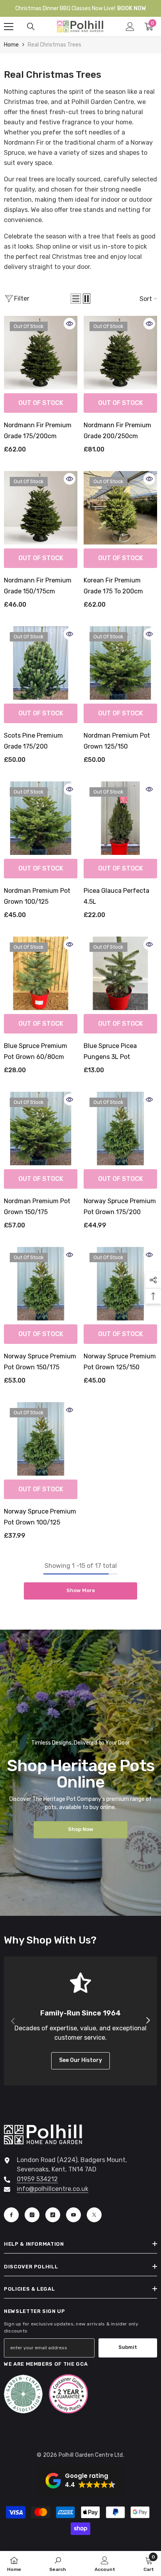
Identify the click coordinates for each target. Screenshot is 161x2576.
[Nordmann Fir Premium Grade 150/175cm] (41, 508)
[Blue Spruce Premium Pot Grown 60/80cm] (41, 973)
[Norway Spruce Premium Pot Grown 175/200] (120, 1129)
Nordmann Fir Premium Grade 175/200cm (38, 431)
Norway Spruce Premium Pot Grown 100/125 (40, 1517)
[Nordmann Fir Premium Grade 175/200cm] (41, 353)
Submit (128, 2347)
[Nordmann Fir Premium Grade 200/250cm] (120, 353)
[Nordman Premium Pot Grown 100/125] (41, 818)
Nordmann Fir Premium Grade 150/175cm (38, 586)
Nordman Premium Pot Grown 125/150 (117, 741)
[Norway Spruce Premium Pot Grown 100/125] (41, 1439)
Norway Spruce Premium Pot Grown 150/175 (40, 1362)
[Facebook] (11, 2215)
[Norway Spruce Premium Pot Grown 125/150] (120, 1284)
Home (11, 45)
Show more (81, 1590)
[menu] (9, 27)
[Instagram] (32, 2215)
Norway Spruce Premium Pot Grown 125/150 (120, 1362)
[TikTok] (53, 2215)
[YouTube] (73, 2215)
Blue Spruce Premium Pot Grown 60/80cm (36, 1051)
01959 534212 (37, 2179)
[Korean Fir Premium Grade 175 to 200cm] (120, 508)
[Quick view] (70, 324)
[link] (58, 2563)
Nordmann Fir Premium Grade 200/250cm (117, 431)
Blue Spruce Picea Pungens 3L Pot (110, 1051)
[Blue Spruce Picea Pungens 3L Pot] (120, 973)
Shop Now (81, 1829)
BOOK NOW (131, 8)
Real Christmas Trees (55, 45)
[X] (94, 2215)
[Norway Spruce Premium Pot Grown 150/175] (41, 1284)
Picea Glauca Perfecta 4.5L (116, 896)
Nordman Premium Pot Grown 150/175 (37, 1206)
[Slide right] (148, 2021)
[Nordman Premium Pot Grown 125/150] (120, 663)
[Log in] (130, 27)
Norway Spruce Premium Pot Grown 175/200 (120, 1206)
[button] (76, 299)
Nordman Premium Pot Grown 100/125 (37, 896)
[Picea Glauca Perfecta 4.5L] (120, 818)
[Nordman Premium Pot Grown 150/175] (41, 1129)
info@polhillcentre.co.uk (53, 2189)
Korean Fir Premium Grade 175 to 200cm (113, 586)
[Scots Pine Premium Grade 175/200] (41, 663)
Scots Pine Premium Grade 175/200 (33, 741)
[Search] (31, 27)
